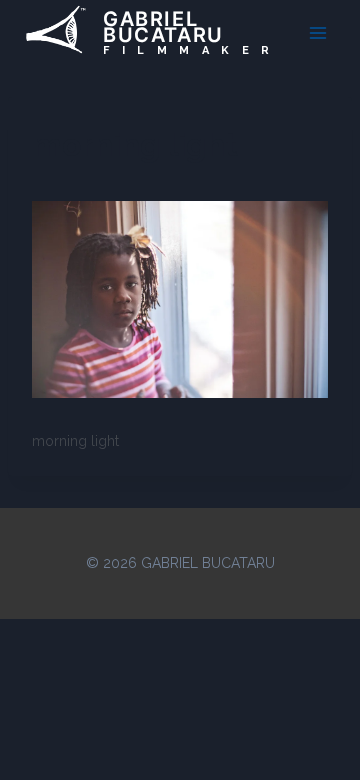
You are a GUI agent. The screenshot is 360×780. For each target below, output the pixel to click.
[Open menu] (317, 32)
